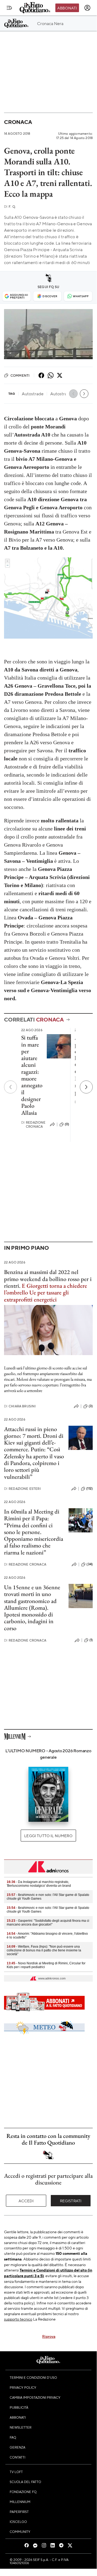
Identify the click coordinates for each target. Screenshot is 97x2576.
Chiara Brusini (20, 1406)
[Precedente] (10, 1087)
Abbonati (67, 8)
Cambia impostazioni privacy (35, 2397)
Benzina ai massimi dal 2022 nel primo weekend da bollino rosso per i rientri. (48, 1279)
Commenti (20, 375)
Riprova (49, 2336)
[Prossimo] (86, 1087)
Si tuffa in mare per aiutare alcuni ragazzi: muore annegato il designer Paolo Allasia (32, 1075)
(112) (89, 1488)
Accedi (26, 2201)
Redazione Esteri (22, 1489)
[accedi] (87, 8)
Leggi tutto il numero (48, 1836)
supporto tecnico (18, 2319)
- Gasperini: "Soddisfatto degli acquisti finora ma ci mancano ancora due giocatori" (48, 1923)
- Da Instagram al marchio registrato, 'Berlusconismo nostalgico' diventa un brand (39, 1884)
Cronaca (18, 122)
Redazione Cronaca (33, 1124)
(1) (91, 1640)
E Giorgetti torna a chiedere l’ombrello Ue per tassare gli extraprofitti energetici (46, 1293)
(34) (90, 1564)
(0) (67, 1124)
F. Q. (10, 207)
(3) (91, 1406)
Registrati (71, 2201)
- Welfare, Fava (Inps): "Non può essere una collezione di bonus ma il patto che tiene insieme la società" (44, 1950)
